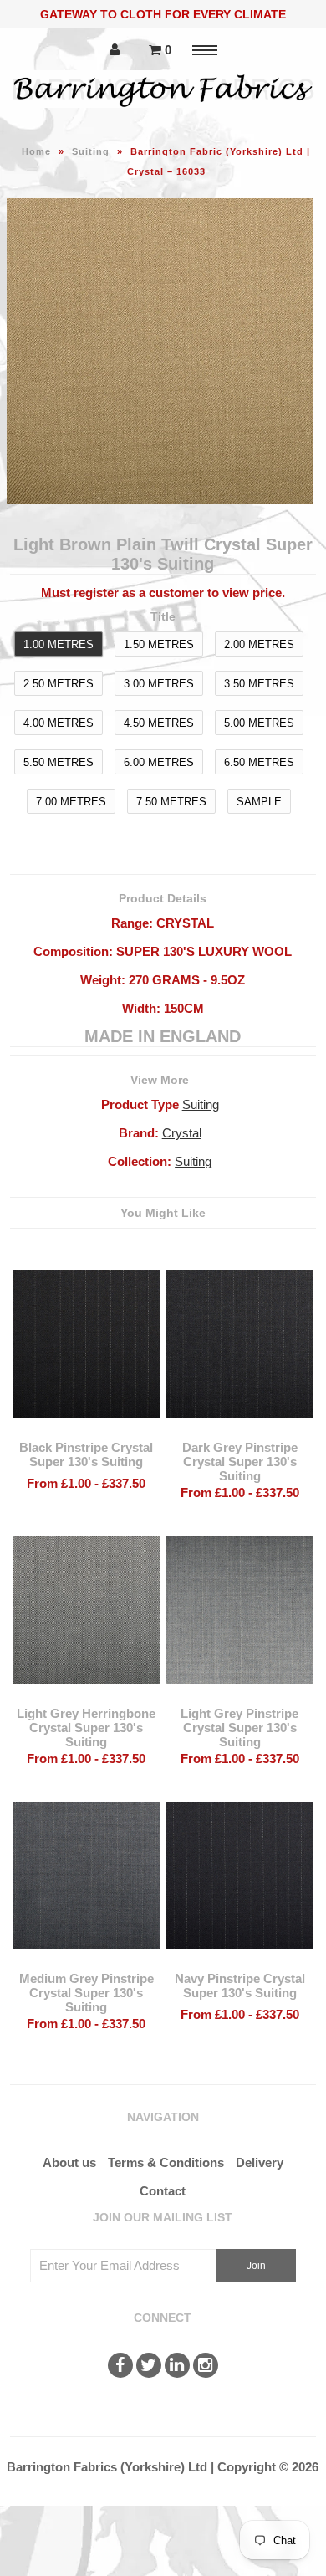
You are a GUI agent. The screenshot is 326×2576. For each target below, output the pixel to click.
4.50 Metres (159, 723)
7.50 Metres (171, 802)
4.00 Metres (59, 723)
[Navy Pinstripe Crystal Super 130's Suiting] (240, 1961)
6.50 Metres (259, 762)
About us (69, 2162)
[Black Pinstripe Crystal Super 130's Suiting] (87, 1430)
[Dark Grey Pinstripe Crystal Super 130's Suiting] (240, 1430)
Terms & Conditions (166, 2162)
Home (36, 151)
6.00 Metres (159, 762)
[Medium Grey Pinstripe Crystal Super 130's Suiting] (87, 1961)
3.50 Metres (259, 684)
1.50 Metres (159, 644)
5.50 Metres (59, 762)
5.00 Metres (259, 723)
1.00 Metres (59, 644)
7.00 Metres (71, 802)
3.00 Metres (159, 684)
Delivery (260, 2162)
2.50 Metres (59, 684)
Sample (259, 802)
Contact (163, 2191)
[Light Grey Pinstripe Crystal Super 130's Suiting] (240, 1696)
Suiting (91, 151)
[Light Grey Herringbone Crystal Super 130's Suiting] (87, 1696)
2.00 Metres (259, 644)
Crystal (182, 1133)
